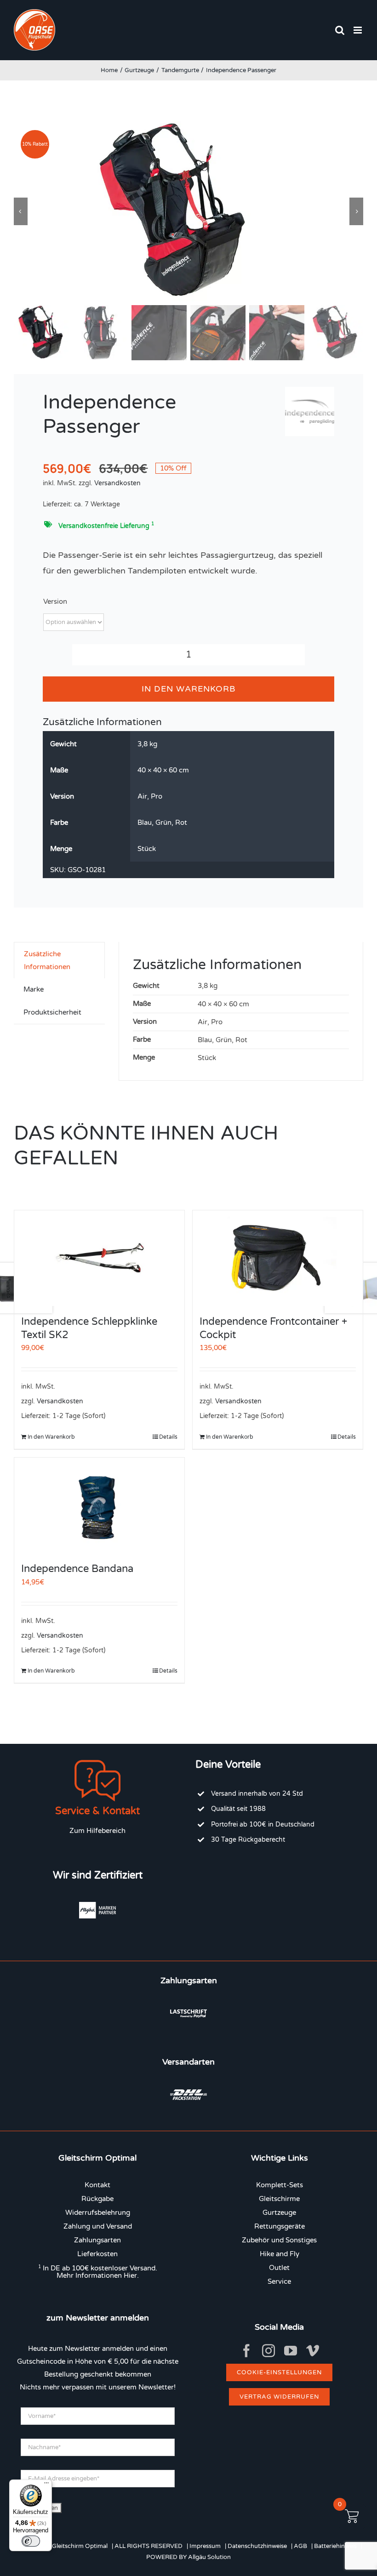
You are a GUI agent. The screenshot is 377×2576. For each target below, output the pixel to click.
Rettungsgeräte (280, 2226)
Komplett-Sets (280, 2185)
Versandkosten (117, 483)
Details (168, 1437)
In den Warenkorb (188, 689)
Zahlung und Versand (98, 2226)
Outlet (279, 2268)
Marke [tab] (34, 989)
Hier (130, 2275)
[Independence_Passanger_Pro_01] (188, 211)
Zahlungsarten (97, 2240)
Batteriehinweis (335, 2546)
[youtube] (291, 2351)
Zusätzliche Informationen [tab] (47, 960)
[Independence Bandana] (99, 1505)
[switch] (31, 2541)
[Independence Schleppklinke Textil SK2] (99, 1258)
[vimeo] (313, 2351)
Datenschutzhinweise (257, 2546)
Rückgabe (97, 2199)
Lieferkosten (97, 2254)
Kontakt (97, 2185)
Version (55, 601)
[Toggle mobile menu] (358, 30)
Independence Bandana (77, 1569)
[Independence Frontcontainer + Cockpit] (278, 1258)
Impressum (205, 2546)
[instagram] (268, 2351)
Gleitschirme (279, 2199)
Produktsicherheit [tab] (52, 1012)
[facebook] (246, 2351)
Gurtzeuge (279, 2213)
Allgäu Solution (209, 2557)
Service (279, 2281)
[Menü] (46, 2485)
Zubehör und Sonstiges (279, 2240)
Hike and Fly (280, 2254)
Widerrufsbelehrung (98, 2213)
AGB (300, 2546)
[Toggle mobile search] (340, 30)
